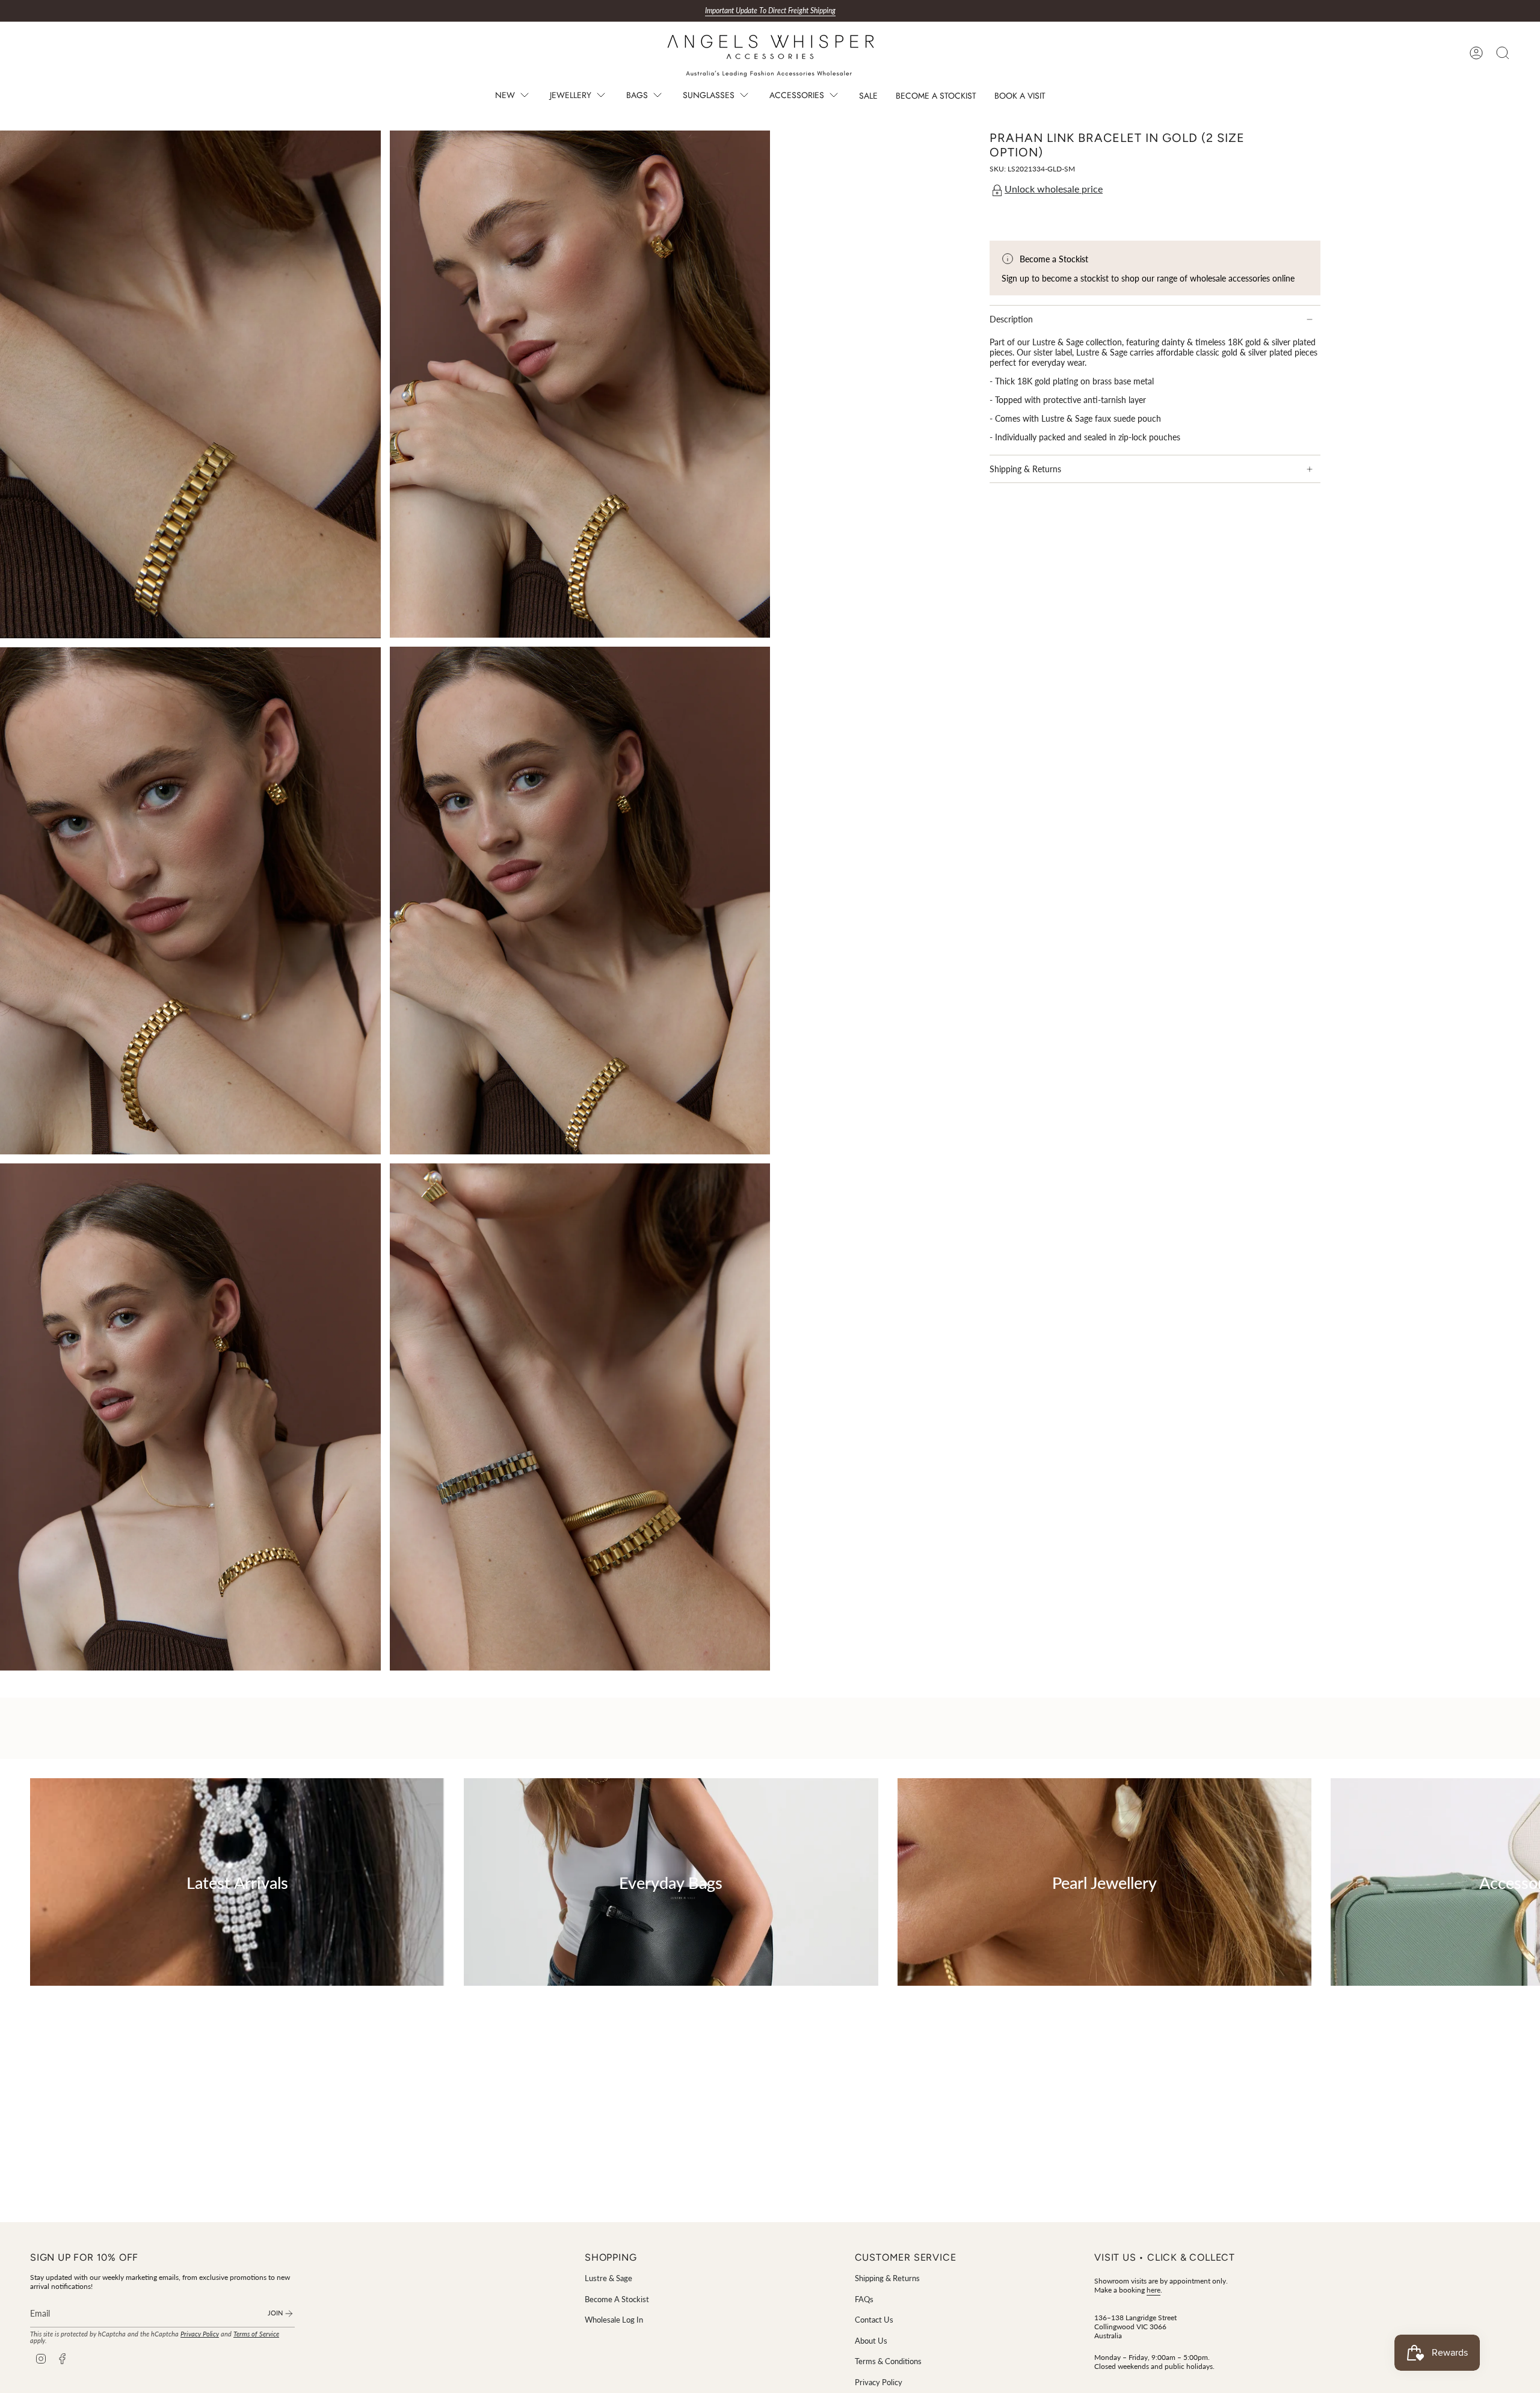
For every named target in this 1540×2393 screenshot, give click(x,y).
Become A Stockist (617, 2299)
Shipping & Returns (1025, 469)
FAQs (864, 2299)
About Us (871, 2341)
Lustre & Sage (608, 2278)
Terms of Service (256, 2334)
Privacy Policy (200, 2334)
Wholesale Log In (614, 2320)
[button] (513, 97)
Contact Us (874, 2320)
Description (1011, 319)
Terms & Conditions (888, 2361)
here (1153, 2290)
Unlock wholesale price (1054, 189)
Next (1522, 1882)
